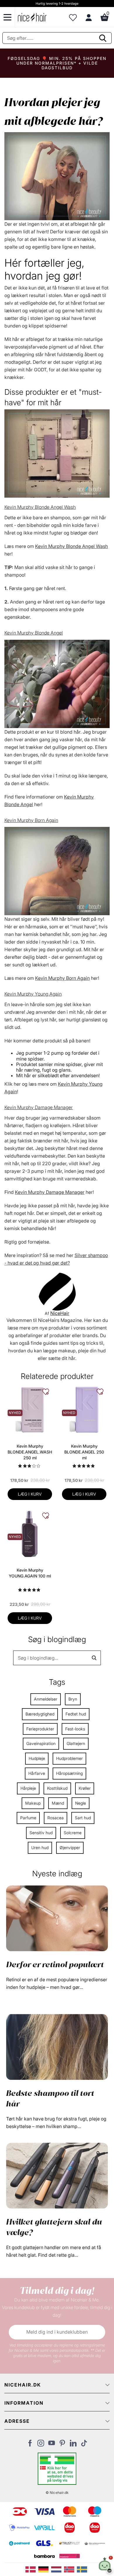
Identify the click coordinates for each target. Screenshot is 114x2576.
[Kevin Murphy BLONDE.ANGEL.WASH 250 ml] (30, 1409)
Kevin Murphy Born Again (31, 820)
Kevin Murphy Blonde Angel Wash (40, 507)
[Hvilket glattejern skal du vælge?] (57, 2175)
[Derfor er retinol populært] (57, 1918)
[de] (45, 2569)
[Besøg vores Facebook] (30, 2445)
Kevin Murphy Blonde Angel (34, 633)
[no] (70, 2569)
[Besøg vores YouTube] (52, 2445)
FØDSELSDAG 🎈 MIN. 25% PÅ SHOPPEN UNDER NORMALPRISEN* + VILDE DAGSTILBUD (57, 63)
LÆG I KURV (30, 1494)
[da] (32, 2569)
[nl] (58, 2569)
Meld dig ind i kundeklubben (57, 2332)
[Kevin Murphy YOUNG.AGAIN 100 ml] (30, 1533)
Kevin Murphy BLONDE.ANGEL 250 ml (84, 1452)
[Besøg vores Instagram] (41, 2445)
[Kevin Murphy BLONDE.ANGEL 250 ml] (84, 1409)
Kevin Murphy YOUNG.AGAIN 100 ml (30, 1573)
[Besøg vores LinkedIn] (73, 2445)
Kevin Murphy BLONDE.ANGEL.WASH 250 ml (30, 1452)
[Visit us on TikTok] (84, 2445)
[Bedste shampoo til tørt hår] (57, 2046)
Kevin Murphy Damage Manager (39, 1107)
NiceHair (60, 1313)
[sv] (83, 2569)
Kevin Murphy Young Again (33, 994)
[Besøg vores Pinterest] (62, 2445)
